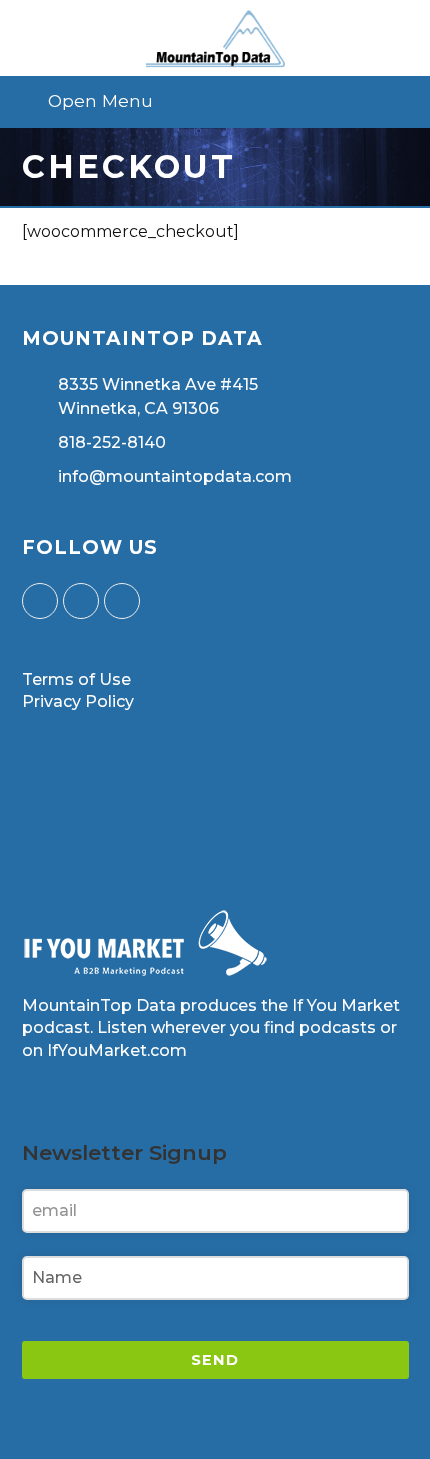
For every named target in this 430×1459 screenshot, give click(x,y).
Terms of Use (76, 679)
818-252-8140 (112, 442)
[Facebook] (81, 601)
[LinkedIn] (122, 601)
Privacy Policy (78, 701)
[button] (215, 101)
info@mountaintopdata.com (175, 476)
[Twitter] (40, 601)
